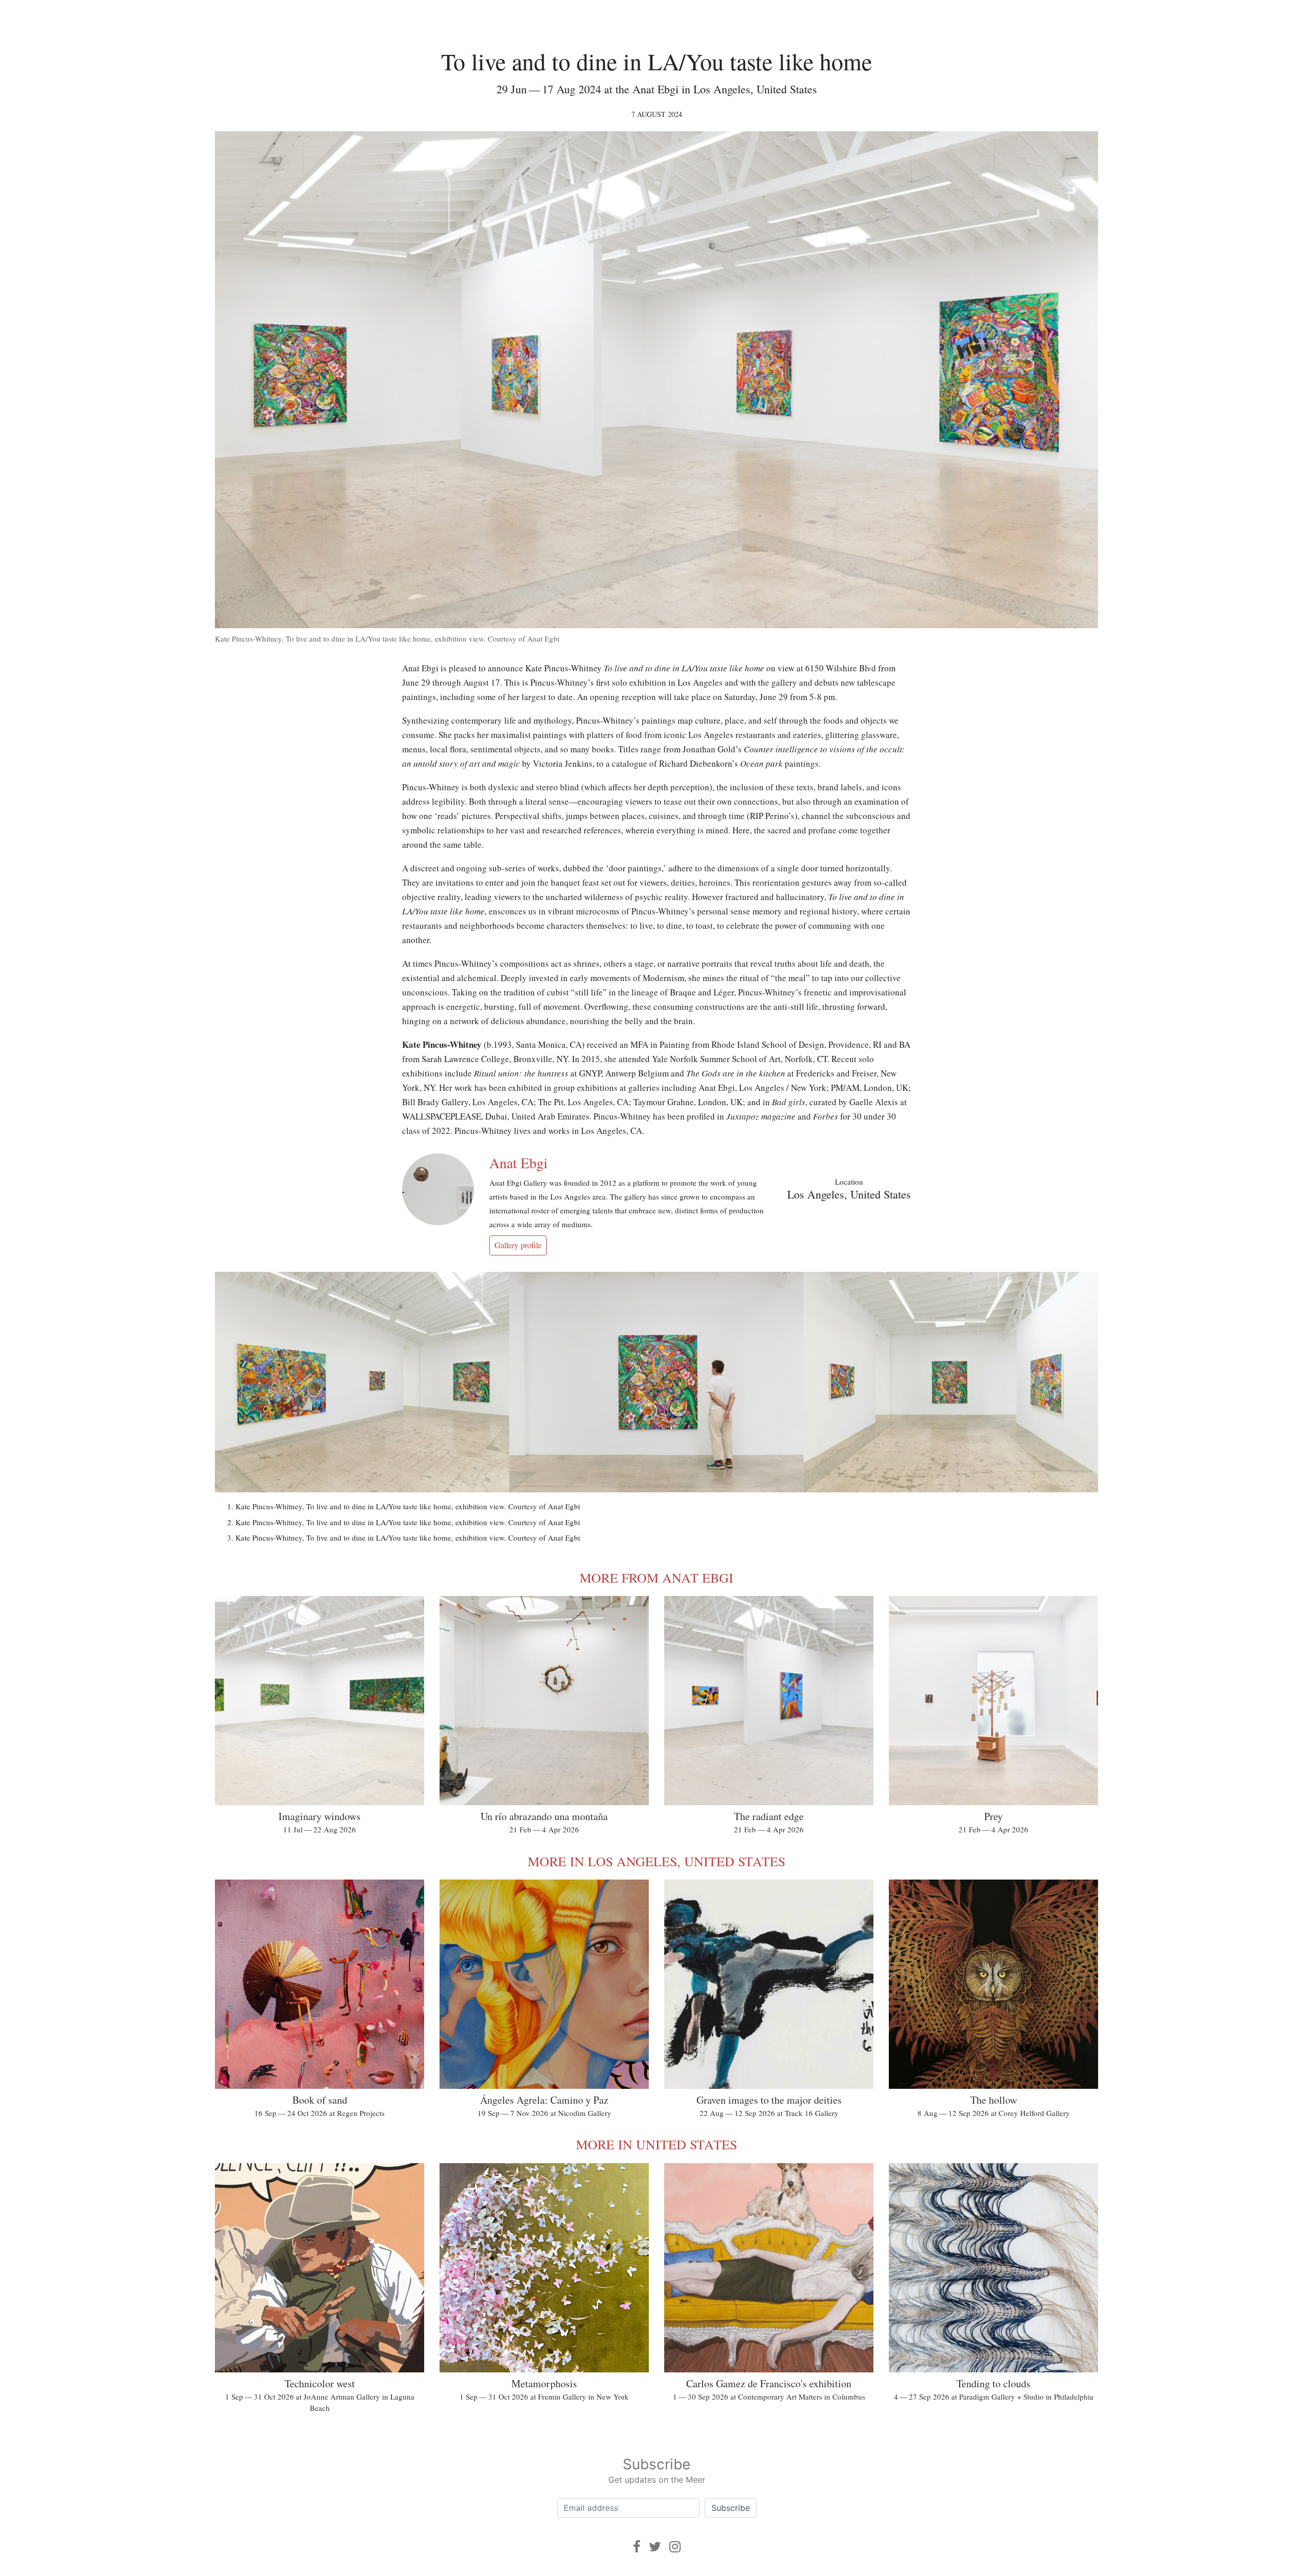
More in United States (656, 2144)
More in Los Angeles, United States (656, 1861)
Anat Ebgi (519, 1163)
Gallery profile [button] (518, 1245)
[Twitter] (655, 2547)
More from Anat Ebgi (656, 1577)
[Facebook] (637, 2547)
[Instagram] (675, 2547)
